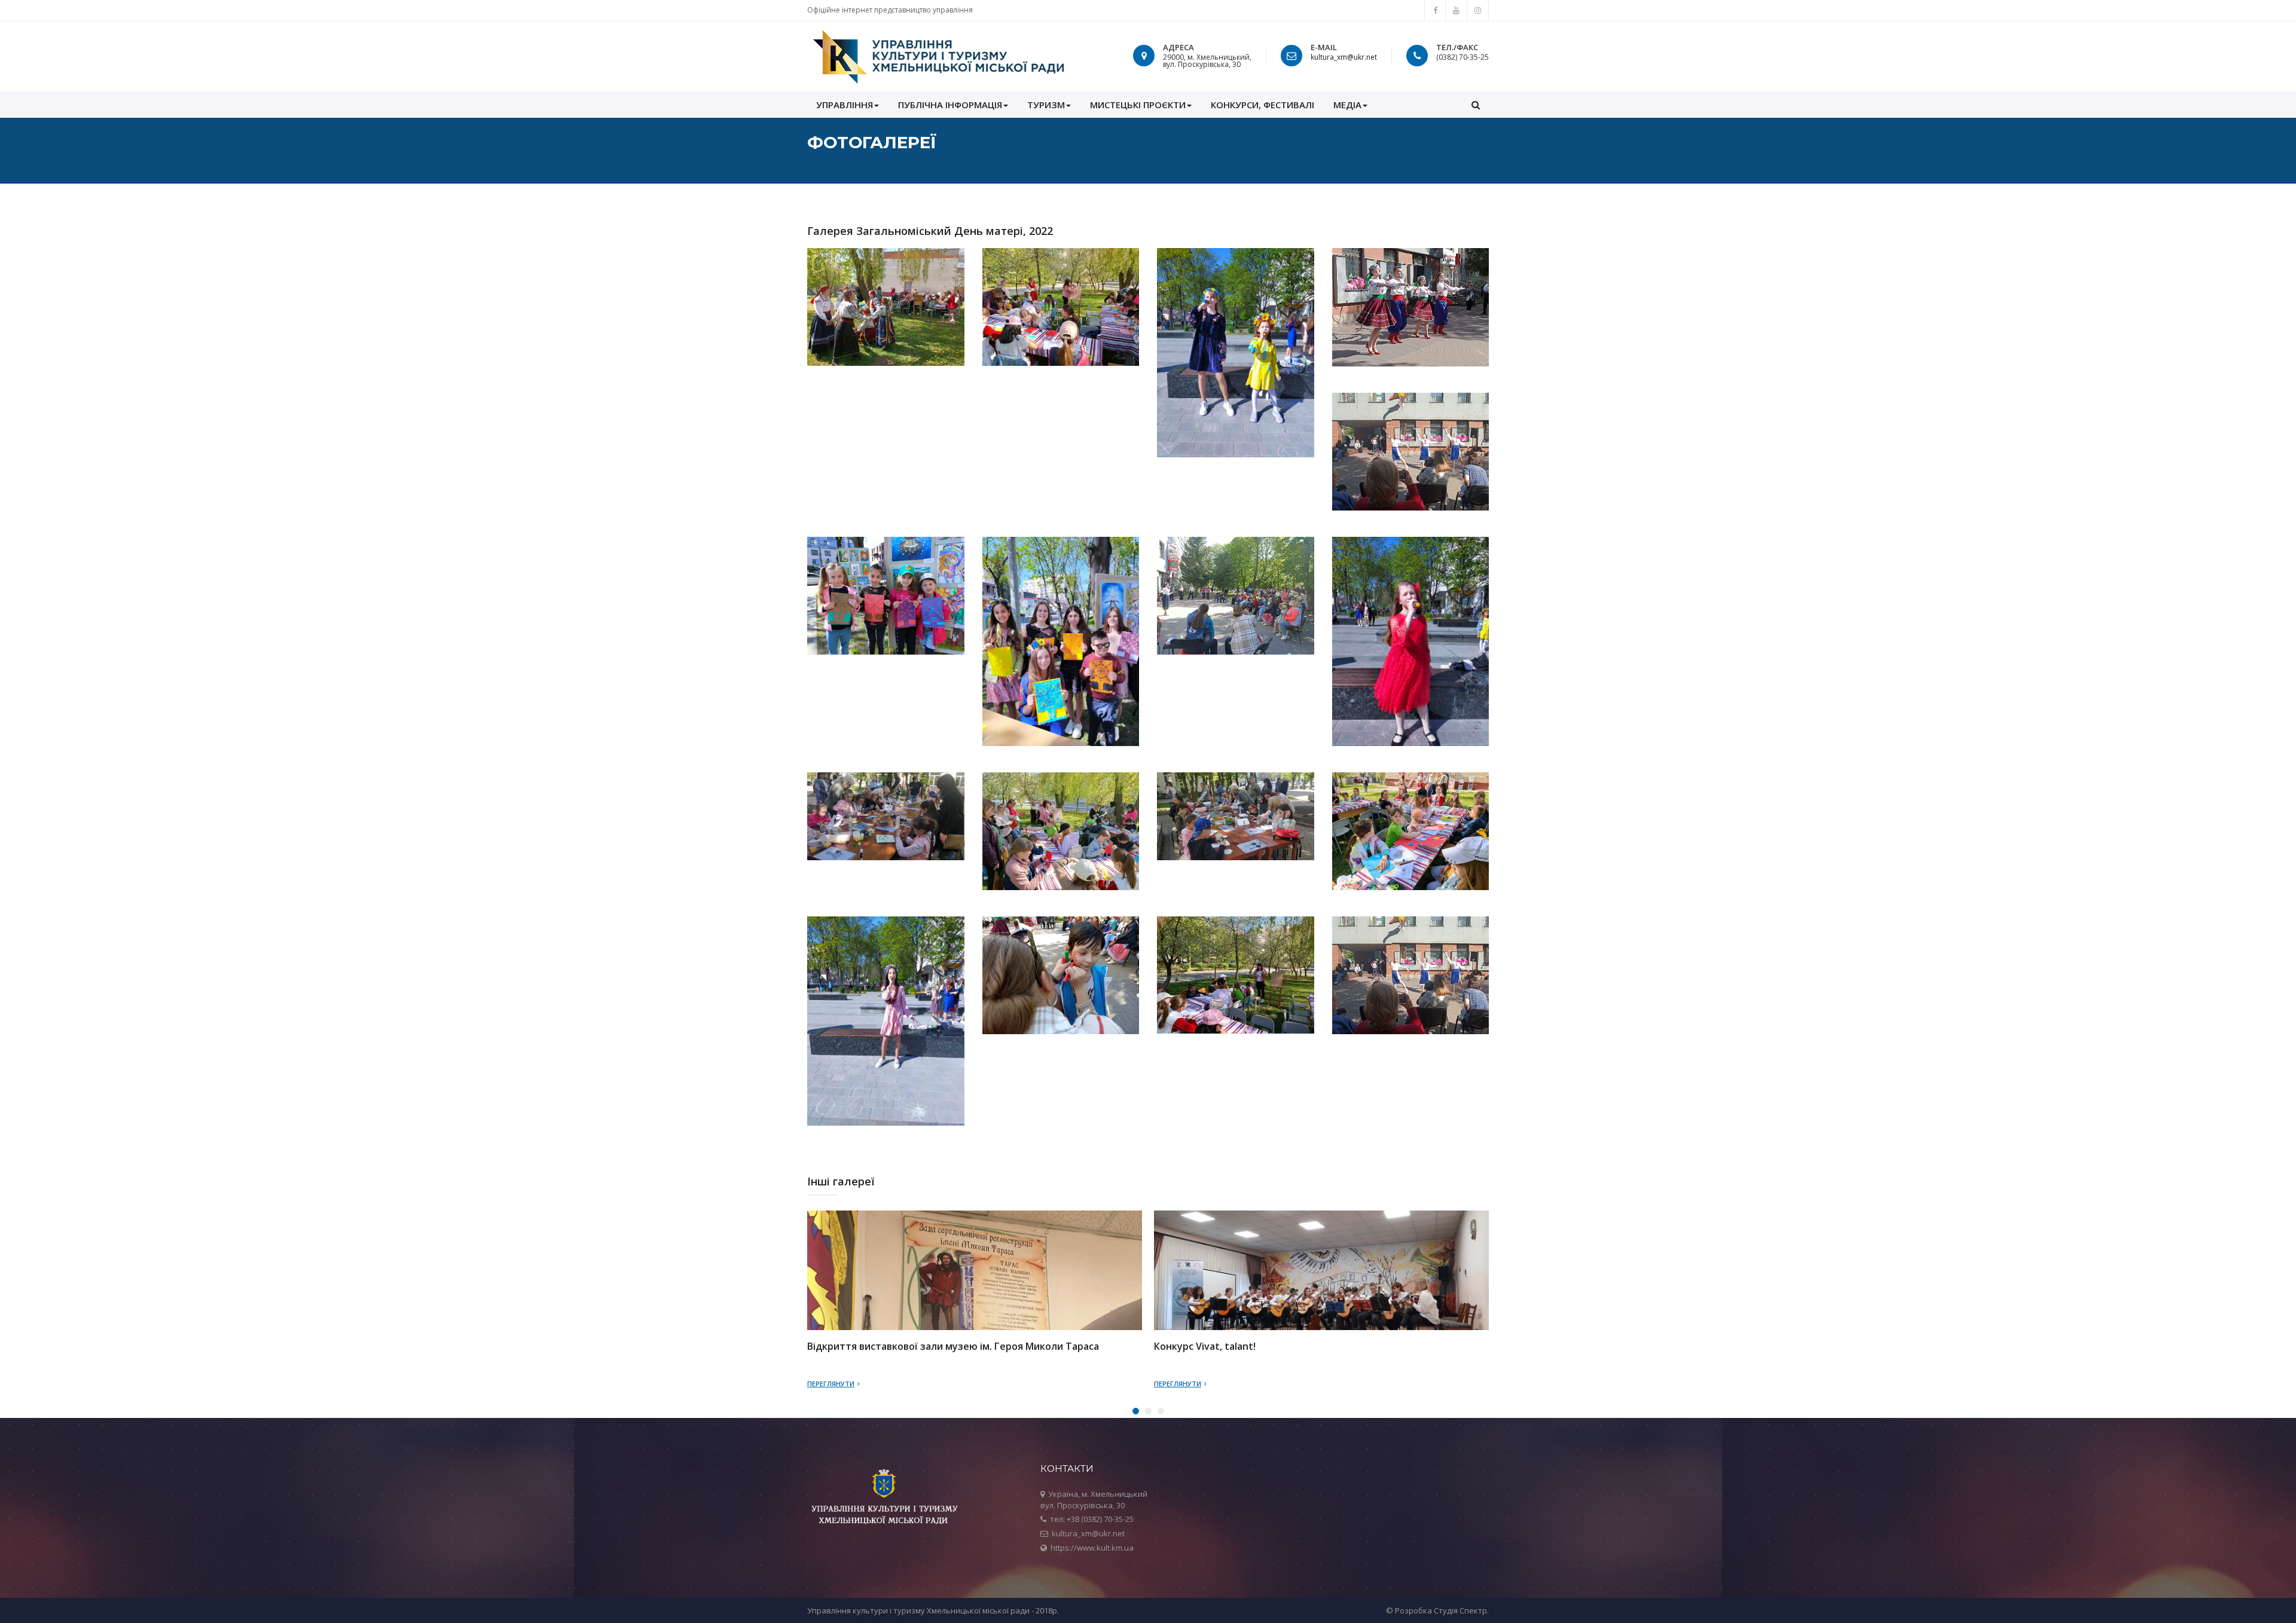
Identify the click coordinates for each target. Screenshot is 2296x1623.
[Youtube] (1457, 10)
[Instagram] (1478, 10)
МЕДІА (1347, 105)
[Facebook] (1435, 10)
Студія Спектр (1460, 1610)
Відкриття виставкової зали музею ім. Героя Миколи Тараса (953, 1347)
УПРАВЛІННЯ (845, 105)
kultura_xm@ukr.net (1344, 57)
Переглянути (831, 1384)
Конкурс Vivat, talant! (1205, 1347)
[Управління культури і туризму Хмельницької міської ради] (938, 56)
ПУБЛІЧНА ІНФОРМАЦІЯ (950, 105)
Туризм (1046, 105)
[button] (1476, 105)
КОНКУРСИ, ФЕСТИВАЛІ (1263, 105)
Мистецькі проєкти (1138, 105)
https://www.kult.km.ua (1092, 1548)
